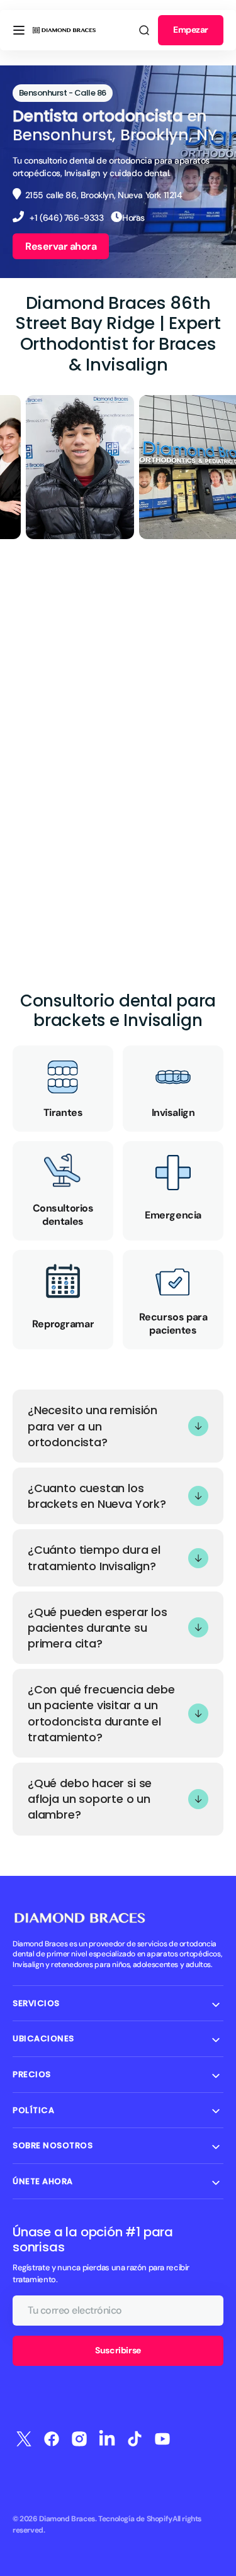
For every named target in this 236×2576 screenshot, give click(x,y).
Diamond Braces (67, 2519)
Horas (133, 218)
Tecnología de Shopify (135, 2519)
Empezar (191, 30)
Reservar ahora (61, 246)
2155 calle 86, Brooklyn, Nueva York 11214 (104, 195)
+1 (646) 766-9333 (66, 218)
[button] (19, 30)
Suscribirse (118, 2350)
